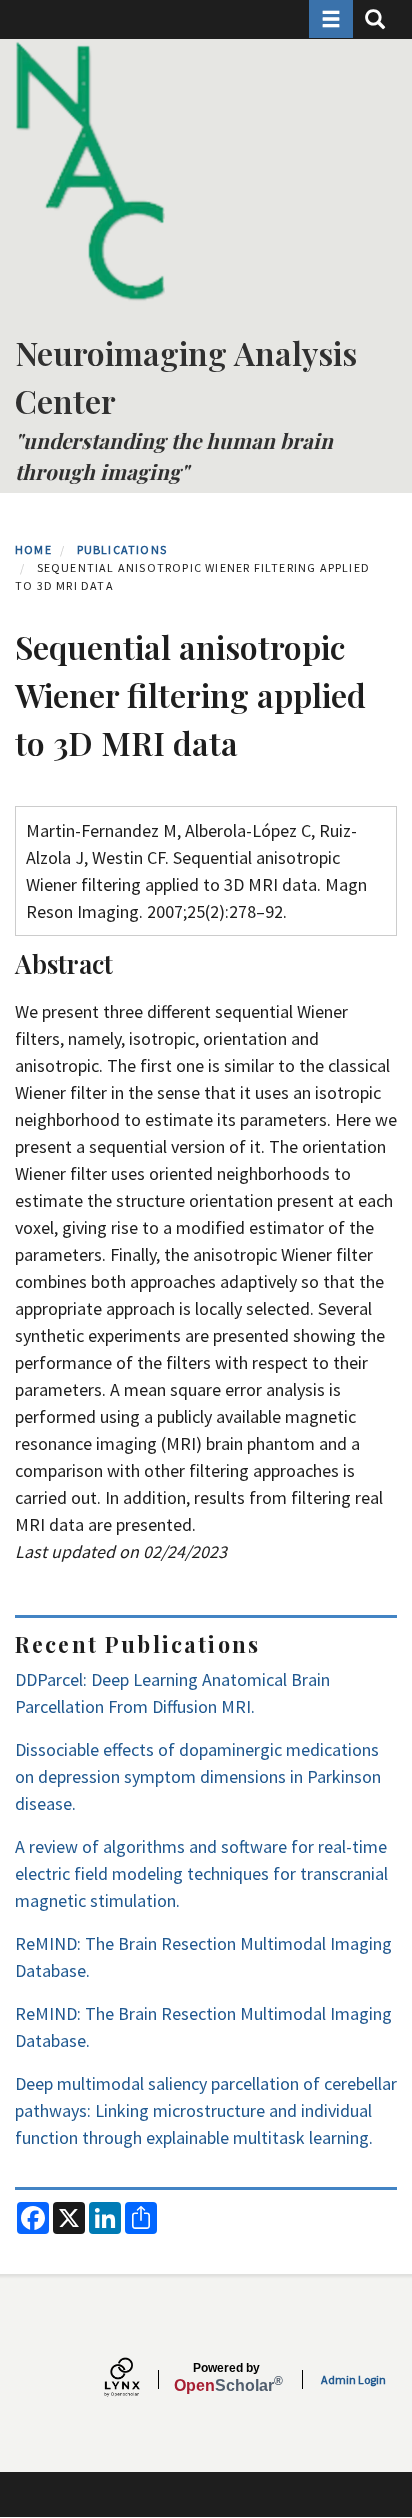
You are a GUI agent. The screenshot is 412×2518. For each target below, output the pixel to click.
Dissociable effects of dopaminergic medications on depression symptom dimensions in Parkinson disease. (198, 1776)
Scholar (226, 2378)
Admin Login (353, 2379)
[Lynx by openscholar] (139, 2379)
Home (33, 549)
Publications (122, 549)
